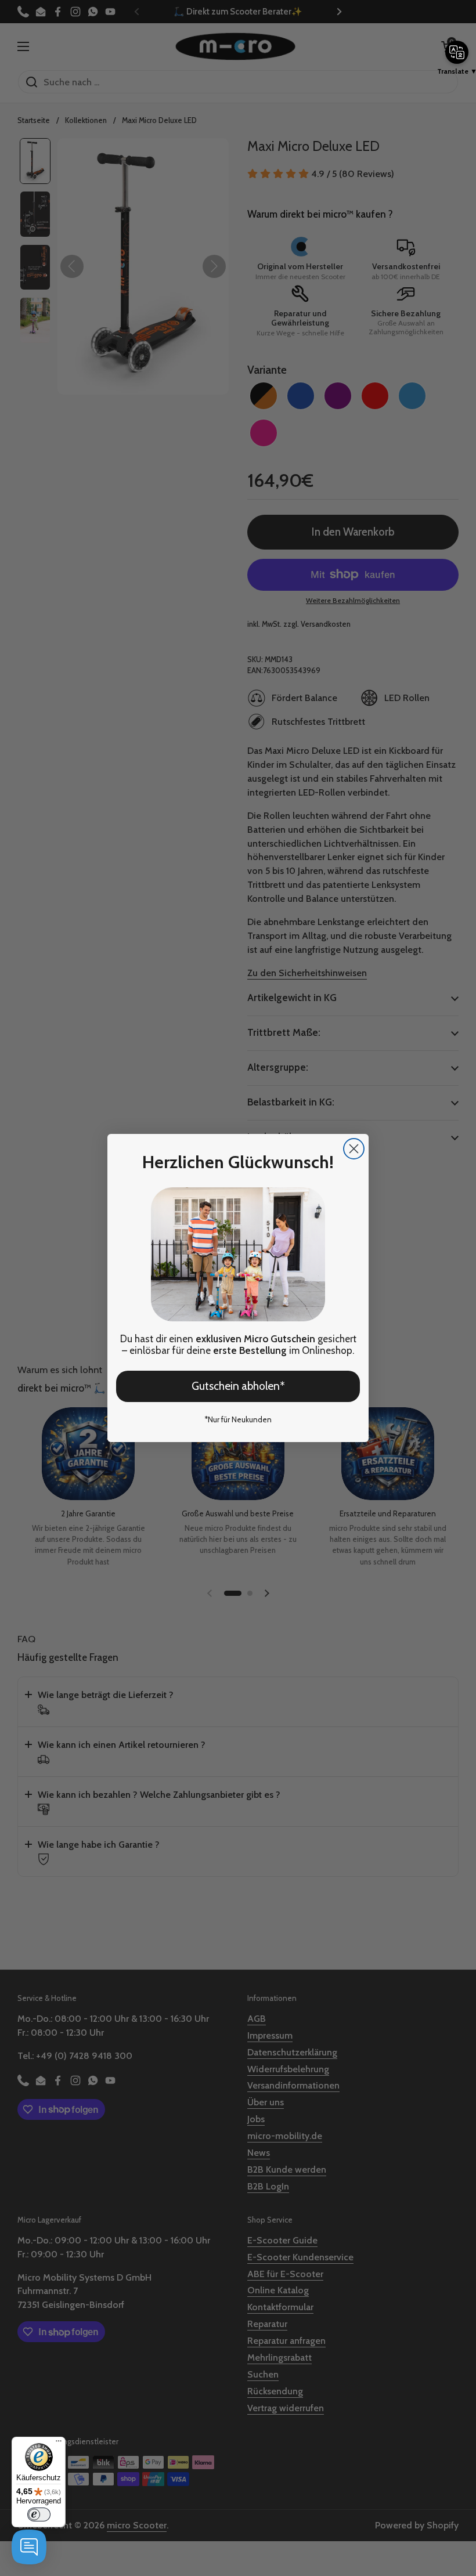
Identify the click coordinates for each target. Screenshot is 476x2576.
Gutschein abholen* (238, 1386)
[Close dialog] (354, 1149)
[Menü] (59, 2444)
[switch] (39, 2514)
